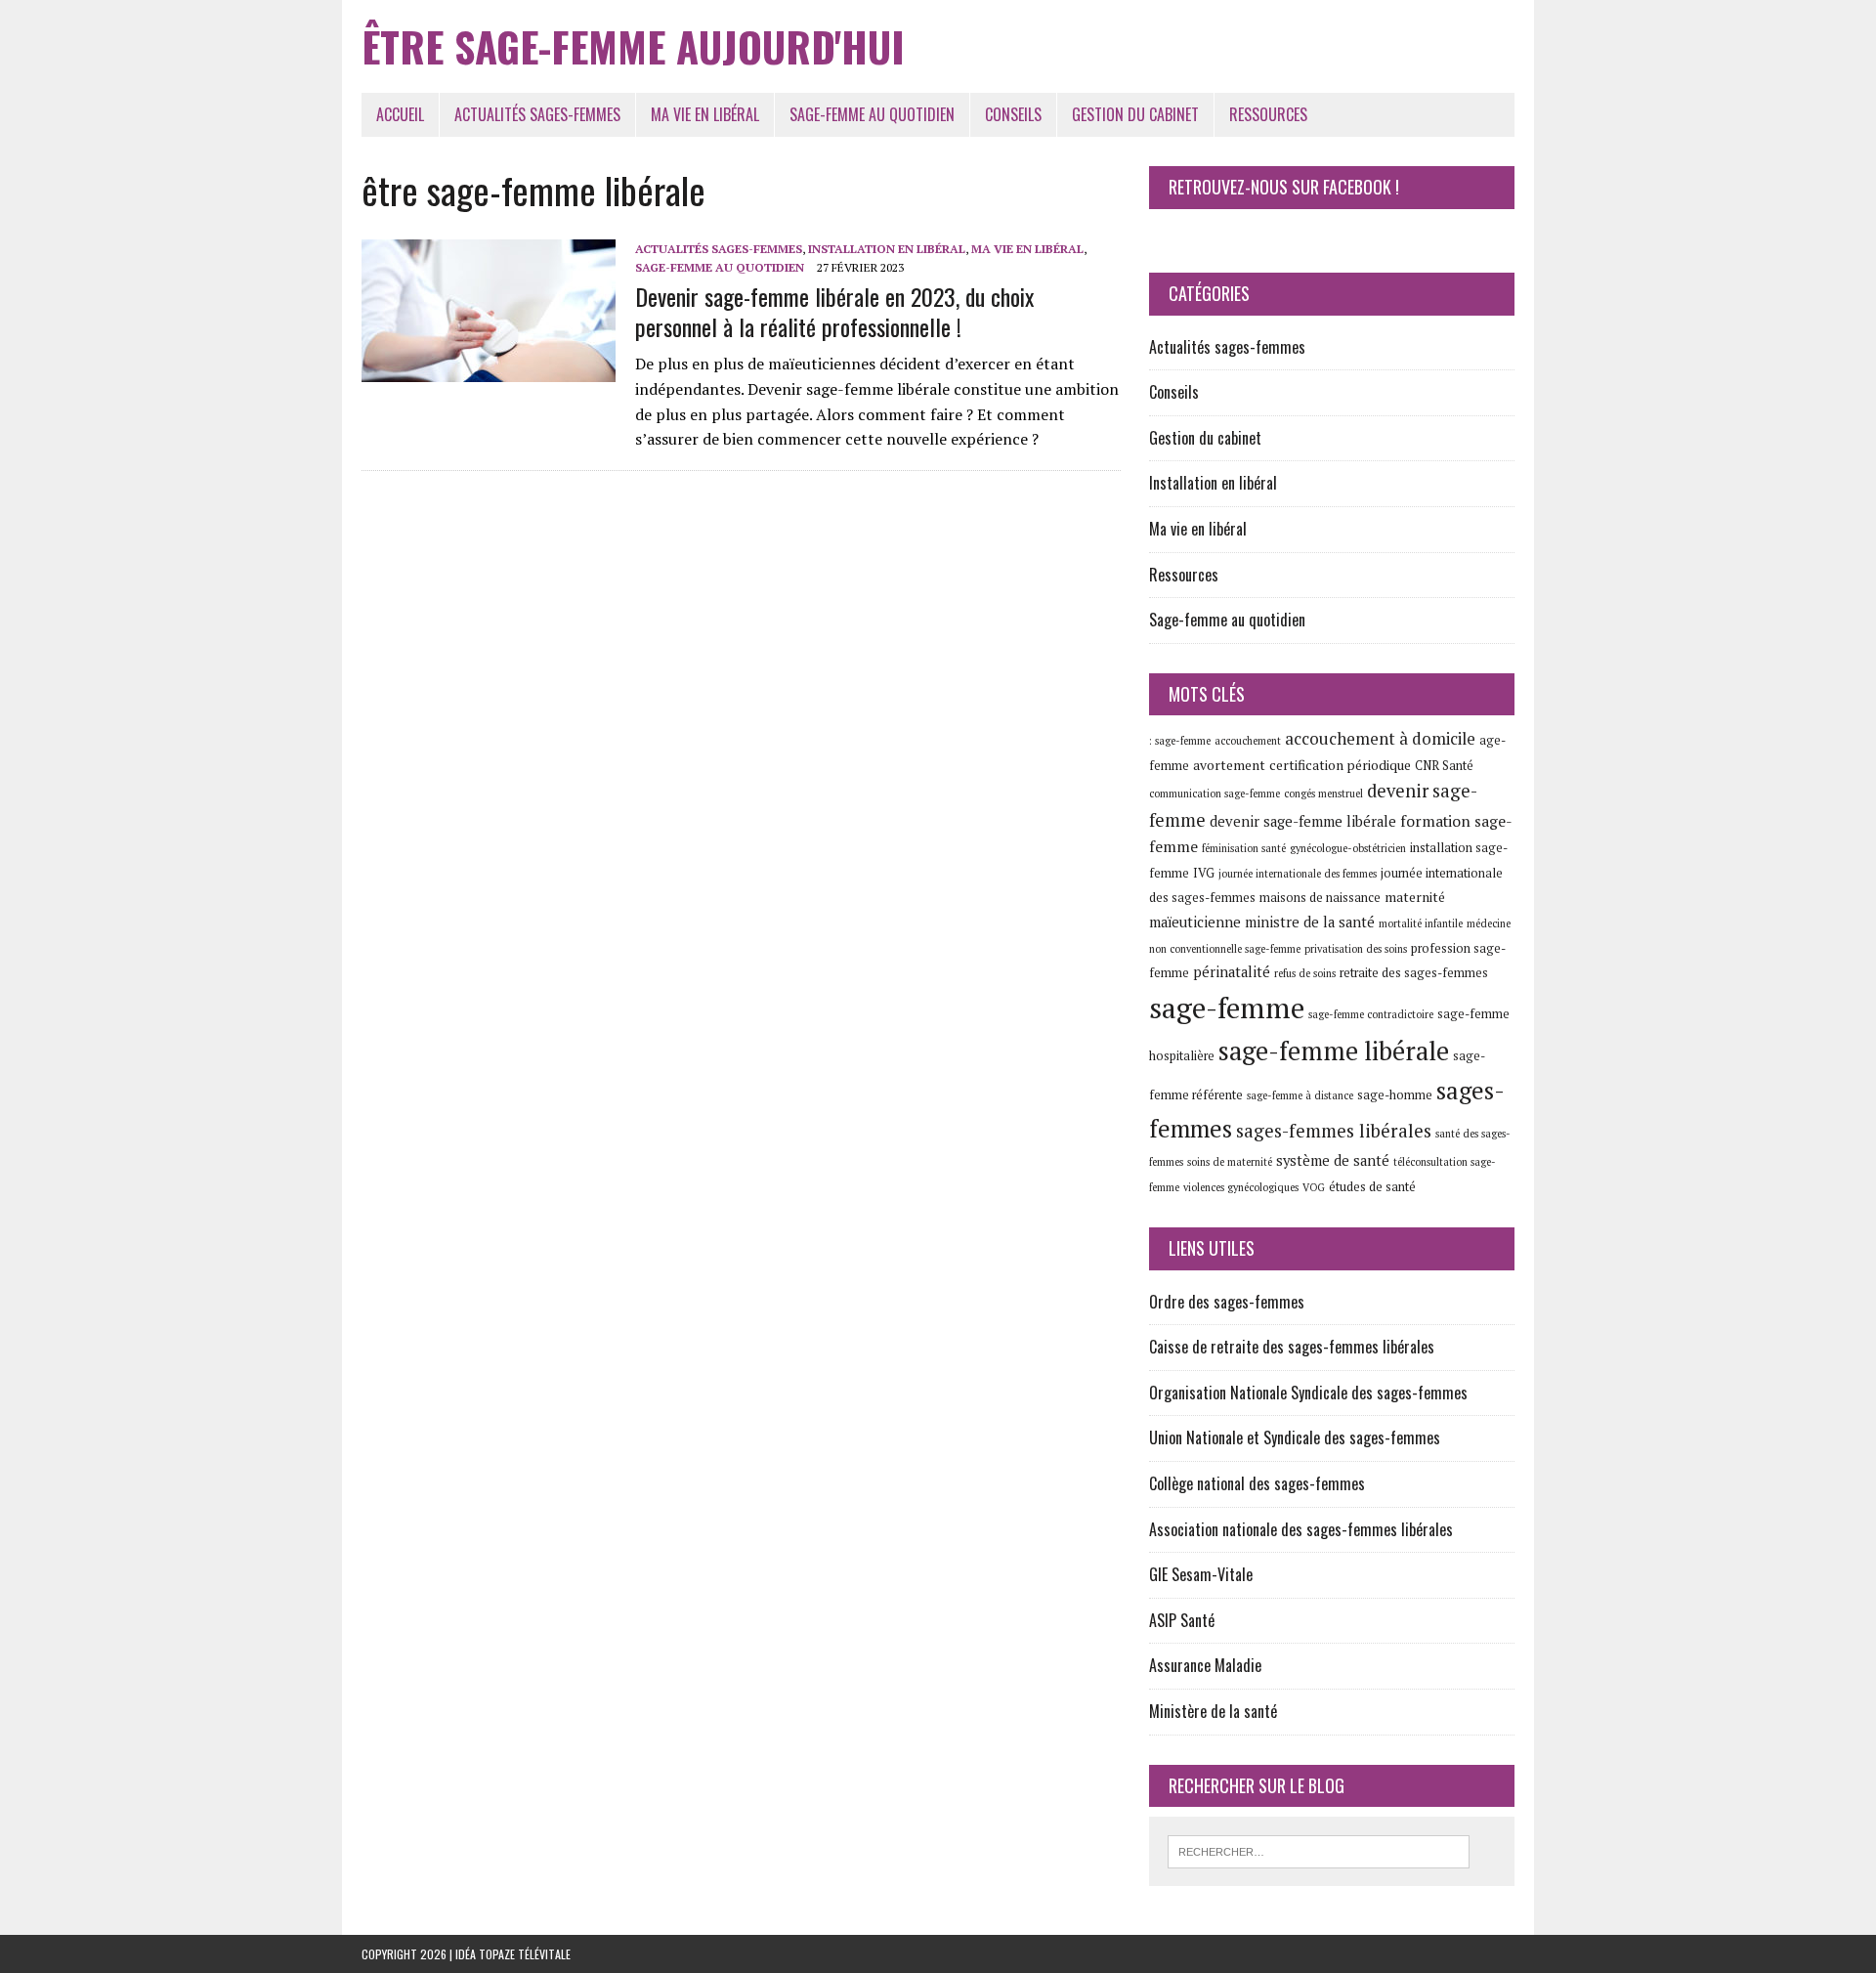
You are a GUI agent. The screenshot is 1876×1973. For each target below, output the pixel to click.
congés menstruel (1323, 793)
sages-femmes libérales (1334, 1130)
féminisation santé (1244, 848)
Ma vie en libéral (705, 114)
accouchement (1248, 741)
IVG (1204, 873)
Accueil (400, 114)
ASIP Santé (1182, 1620)
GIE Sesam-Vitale (1201, 1574)
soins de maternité (1230, 1162)
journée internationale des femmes (1298, 874)
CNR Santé (1444, 766)
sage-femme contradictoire (1371, 1014)
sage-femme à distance (1300, 1095)
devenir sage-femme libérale (1303, 821)
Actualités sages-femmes (537, 114)
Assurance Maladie (1205, 1665)
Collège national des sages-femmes (1257, 1483)
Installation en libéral (887, 249)
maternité (1415, 897)
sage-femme (1227, 1008)
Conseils (1013, 114)
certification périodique (1340, 765)
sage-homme (1395, 1095)
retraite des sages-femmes (1414, 973)
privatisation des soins (1356, 949)
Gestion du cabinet (1135, 114)
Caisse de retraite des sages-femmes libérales (1292, 1347)
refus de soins (1305, 973)
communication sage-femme (1215, 793)
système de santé (1333, 1160)
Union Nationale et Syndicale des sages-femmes (1295, 1437)
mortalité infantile (1421, 923)
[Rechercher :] (1319, 1850)
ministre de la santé (1310, 922)
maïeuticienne (1195, 922)
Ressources (1268, 114)
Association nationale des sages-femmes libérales (1301, 1529)
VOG (1314, 1187)
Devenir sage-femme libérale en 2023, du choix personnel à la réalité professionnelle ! (834, 311)
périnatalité (1232, 972)
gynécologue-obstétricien (1348, 848)
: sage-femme (1180, 741)
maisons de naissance (1320, 898)
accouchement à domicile (1380, 738)
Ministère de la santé (1213, 1711)
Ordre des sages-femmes (1227, 1302)
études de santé (1372, 1187)
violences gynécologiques (1241, 1187)
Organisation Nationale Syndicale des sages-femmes (1308, 1393)
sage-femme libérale (1334, 1051)
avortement (1229, 765)
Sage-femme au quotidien (872, 114)
